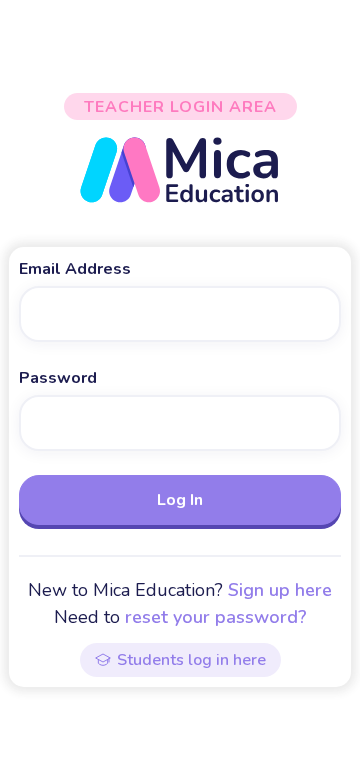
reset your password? (216, 617)
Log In (180, 500)
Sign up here (280, 590)
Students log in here (191, 660)
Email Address (75, 269)
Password (58, 378)
